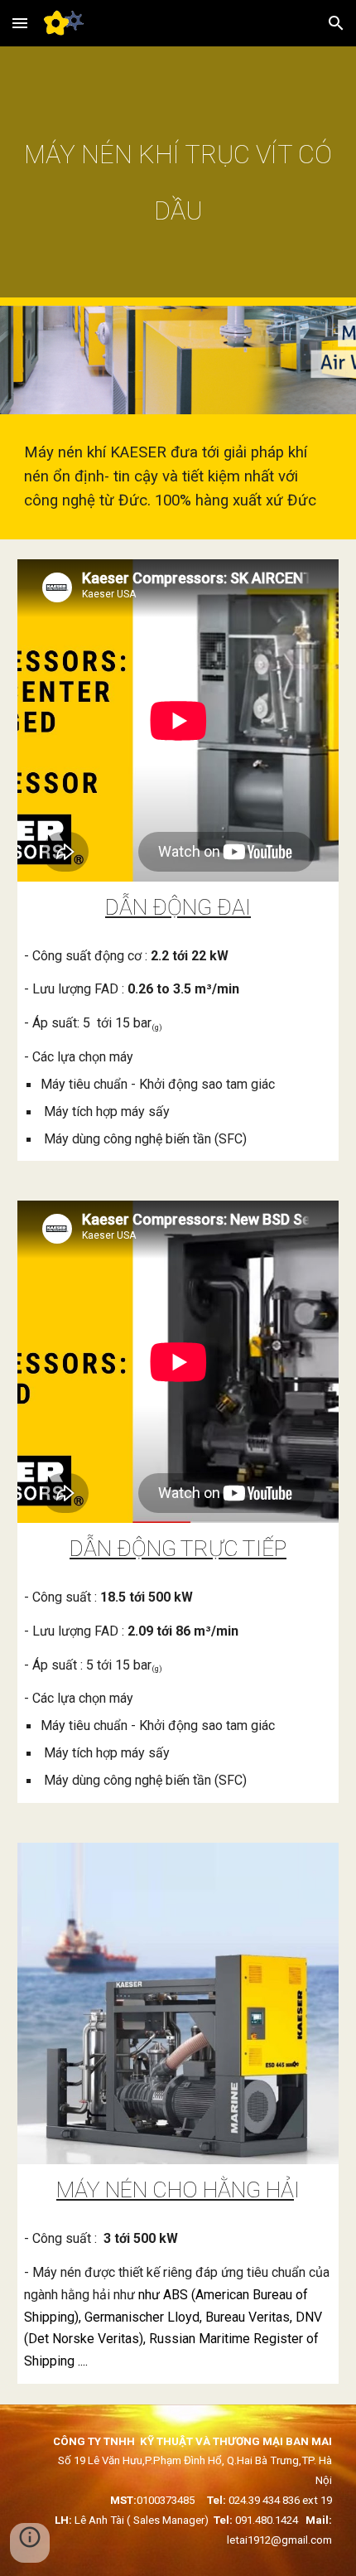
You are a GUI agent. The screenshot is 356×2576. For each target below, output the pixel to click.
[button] (20, 23)
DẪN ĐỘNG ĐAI (178, 907)
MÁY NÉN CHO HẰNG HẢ (175, 2190)
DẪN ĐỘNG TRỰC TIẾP (178, 1549)
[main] (178, 176)
